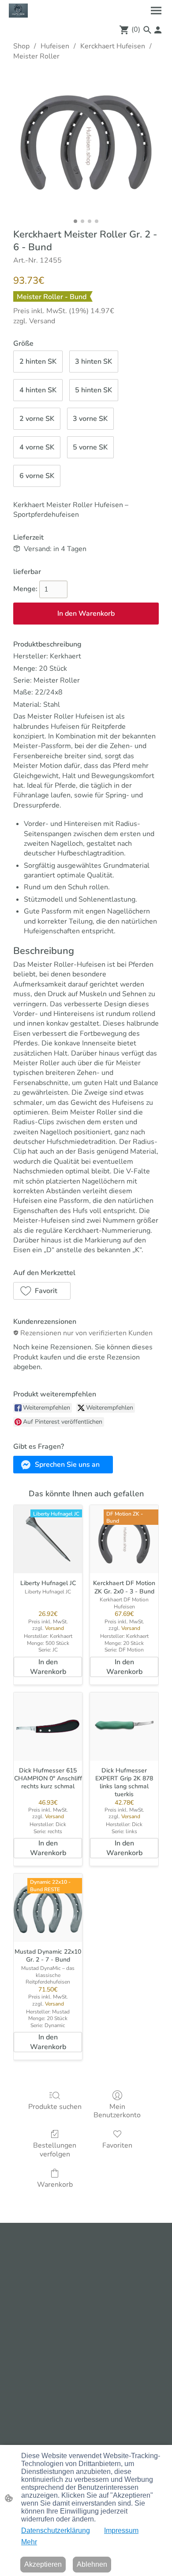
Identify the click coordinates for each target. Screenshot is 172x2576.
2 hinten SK (38, 362)
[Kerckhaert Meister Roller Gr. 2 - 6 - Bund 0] (86, 143)
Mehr (29, 2542)
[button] (147, 30)
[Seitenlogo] (18, 11)
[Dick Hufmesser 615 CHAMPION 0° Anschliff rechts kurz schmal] (48, 1726)
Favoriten (117, 2145)
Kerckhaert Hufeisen (113, 46)
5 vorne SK (90, 447)
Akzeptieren (43, 2564)
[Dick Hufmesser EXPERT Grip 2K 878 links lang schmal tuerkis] (124, 1726)
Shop (21, 46)
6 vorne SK (37, 476)
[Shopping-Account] (158, 30)
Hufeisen (55, 46)
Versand (42, 321)
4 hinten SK (38, 390)
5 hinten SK (93, 390)
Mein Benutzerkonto (117, 2111)
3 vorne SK (90, 419)
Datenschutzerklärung (56, 2530)
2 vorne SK (37, 419)
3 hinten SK (93, 362)
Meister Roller (36, 56)
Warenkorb (55, 2184)
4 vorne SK (37, 447)
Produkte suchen (55, 2106)
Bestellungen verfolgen (55, 2149)
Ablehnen (92, 2564)
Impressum (121, 2530)
